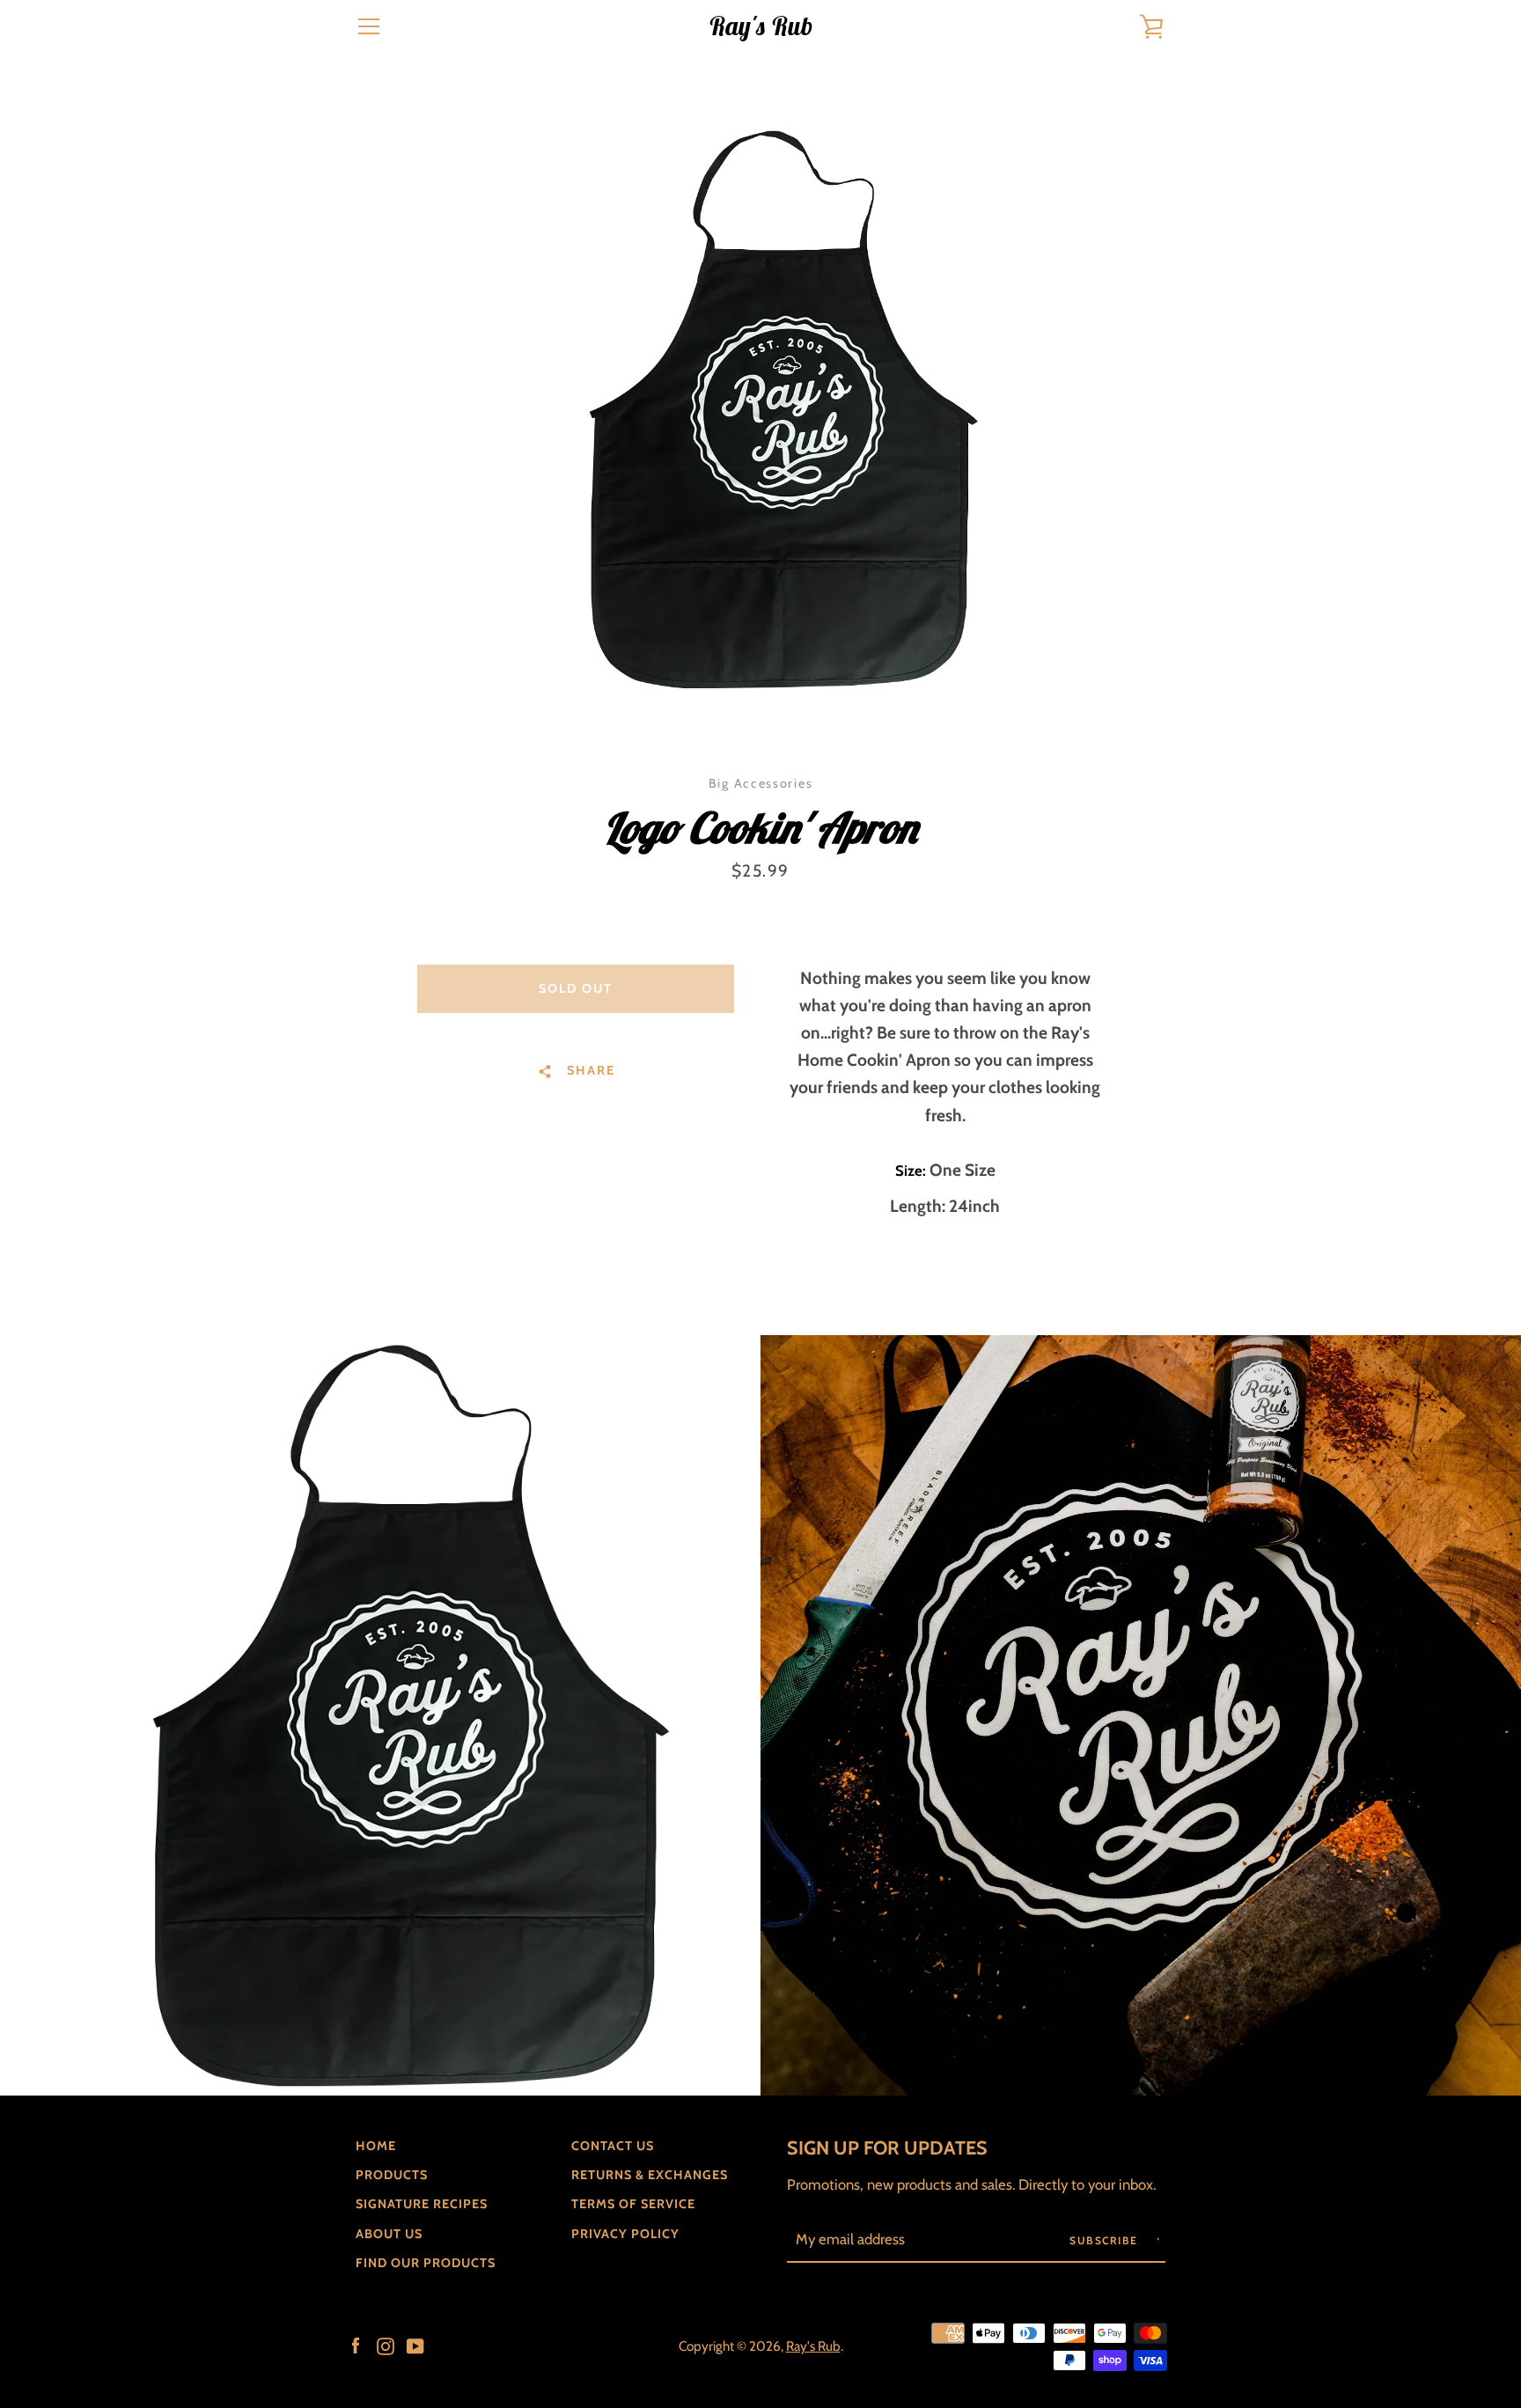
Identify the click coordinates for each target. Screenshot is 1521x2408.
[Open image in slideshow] (760, 409)
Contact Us (613, 2146)
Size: (912, 1171)
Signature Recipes (422, 2204)
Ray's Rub (760, 27)
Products (392, 2175)
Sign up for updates (887, 2147)
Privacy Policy (625, 2234)
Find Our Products (426, 2263)
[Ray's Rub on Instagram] (386, 2345)
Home (376, 2146)
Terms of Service (633, 2204)
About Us (389, 2234)
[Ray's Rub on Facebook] (356, 2345)
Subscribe (1106, 2240)
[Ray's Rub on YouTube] (415, 2345)
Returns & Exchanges (650, 2175)
